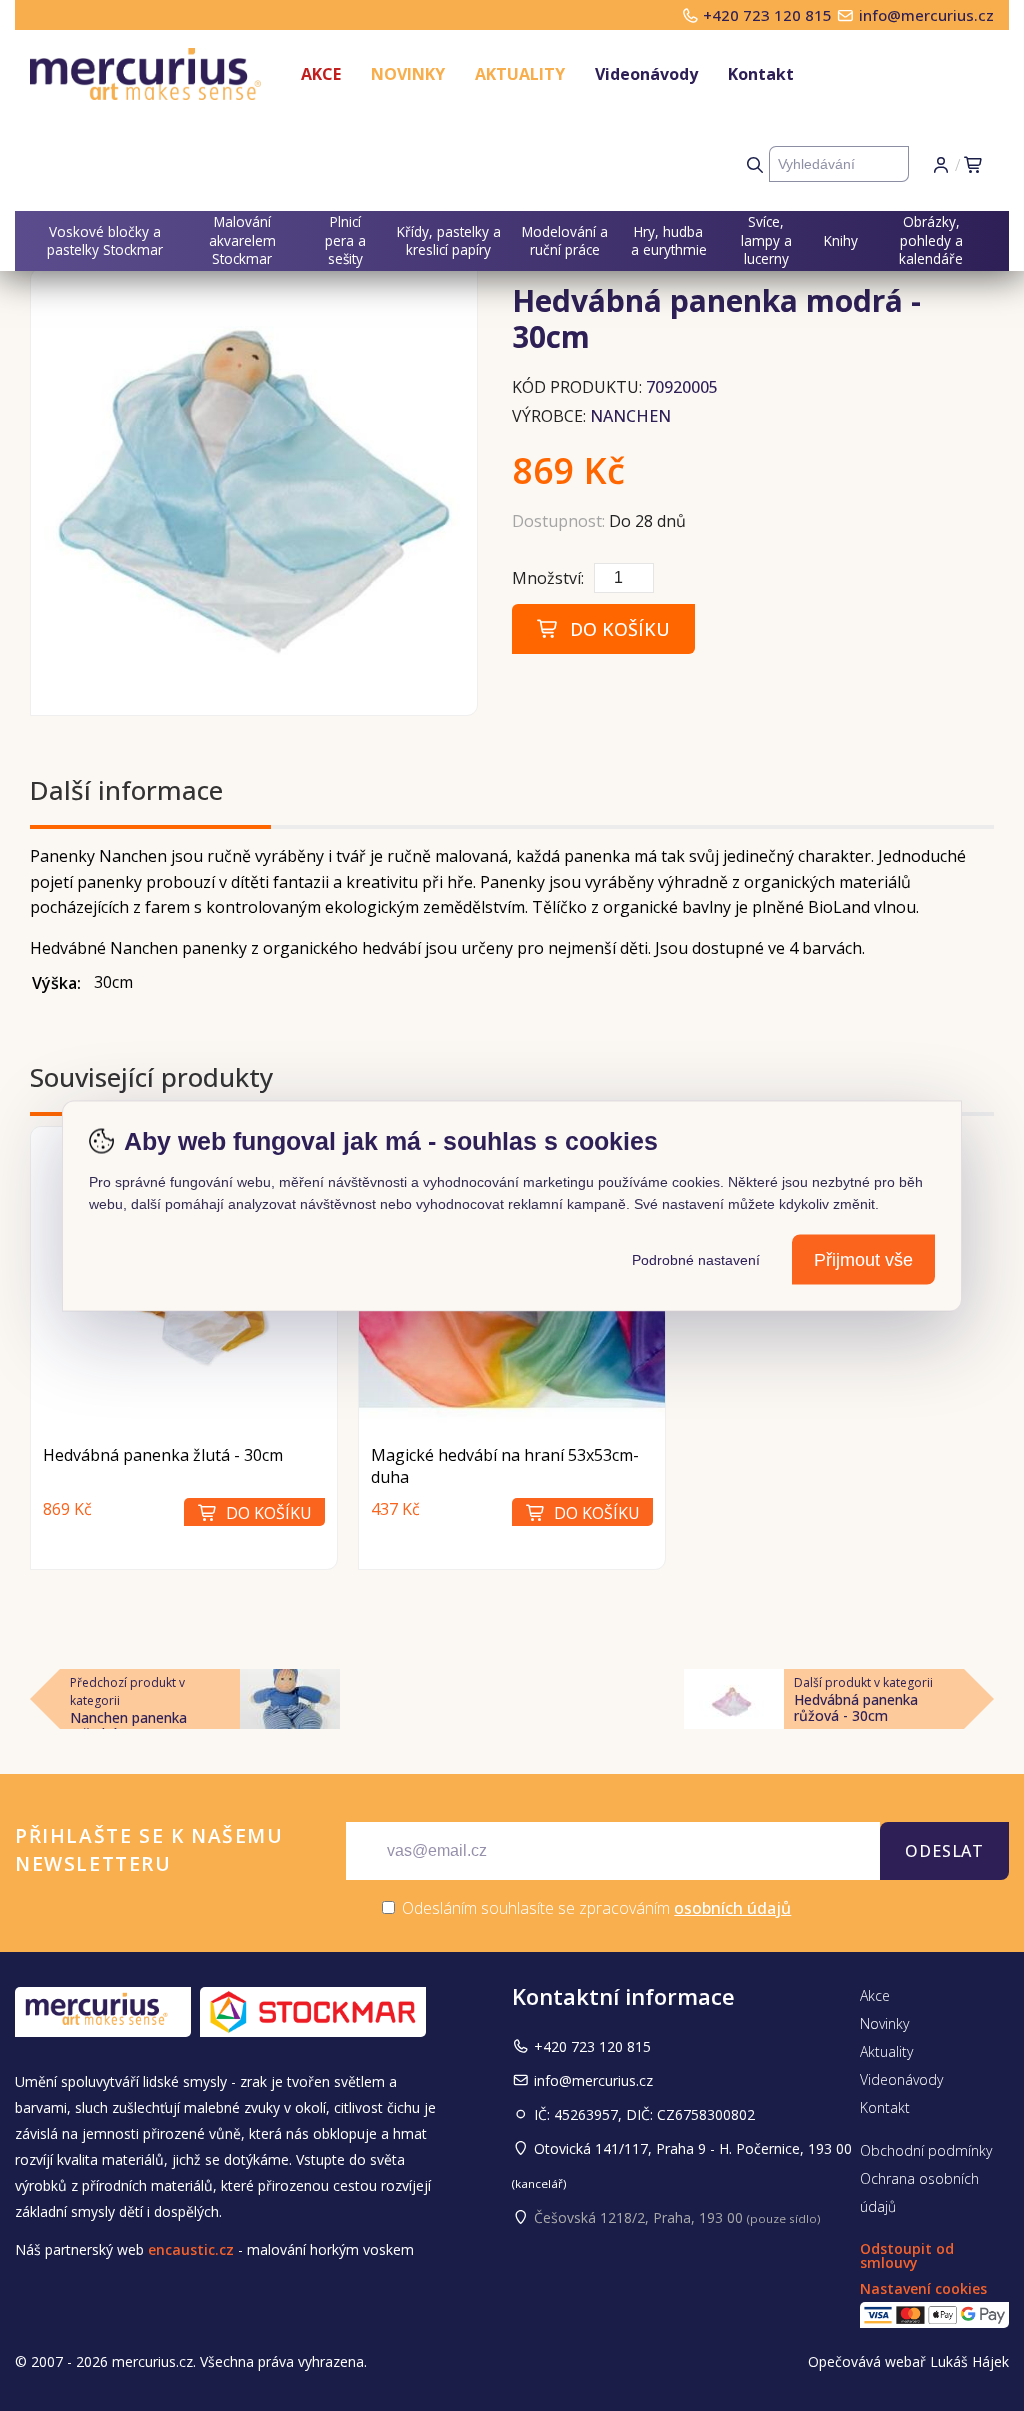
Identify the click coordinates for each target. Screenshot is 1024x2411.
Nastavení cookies (923, 2288)
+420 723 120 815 (769, 15)
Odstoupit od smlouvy (907, 2255)
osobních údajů (732, 1908)
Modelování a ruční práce (565, 240)
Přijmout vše (863, 1259)
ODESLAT (944, 1851)
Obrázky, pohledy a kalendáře (931, 240)
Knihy (841, 240)
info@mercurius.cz (926, 15)
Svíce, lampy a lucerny (766, 240)
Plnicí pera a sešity (345, 240)
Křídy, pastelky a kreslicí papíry (449, 240)
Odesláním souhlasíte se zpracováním (594, 1908)
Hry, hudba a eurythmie (669, 240)
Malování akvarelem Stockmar (242, 240)
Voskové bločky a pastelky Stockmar (105, 240)
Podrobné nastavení (696, 1259)
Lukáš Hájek (969, 2361)
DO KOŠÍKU (615, 629)
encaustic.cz (191, 2249)
